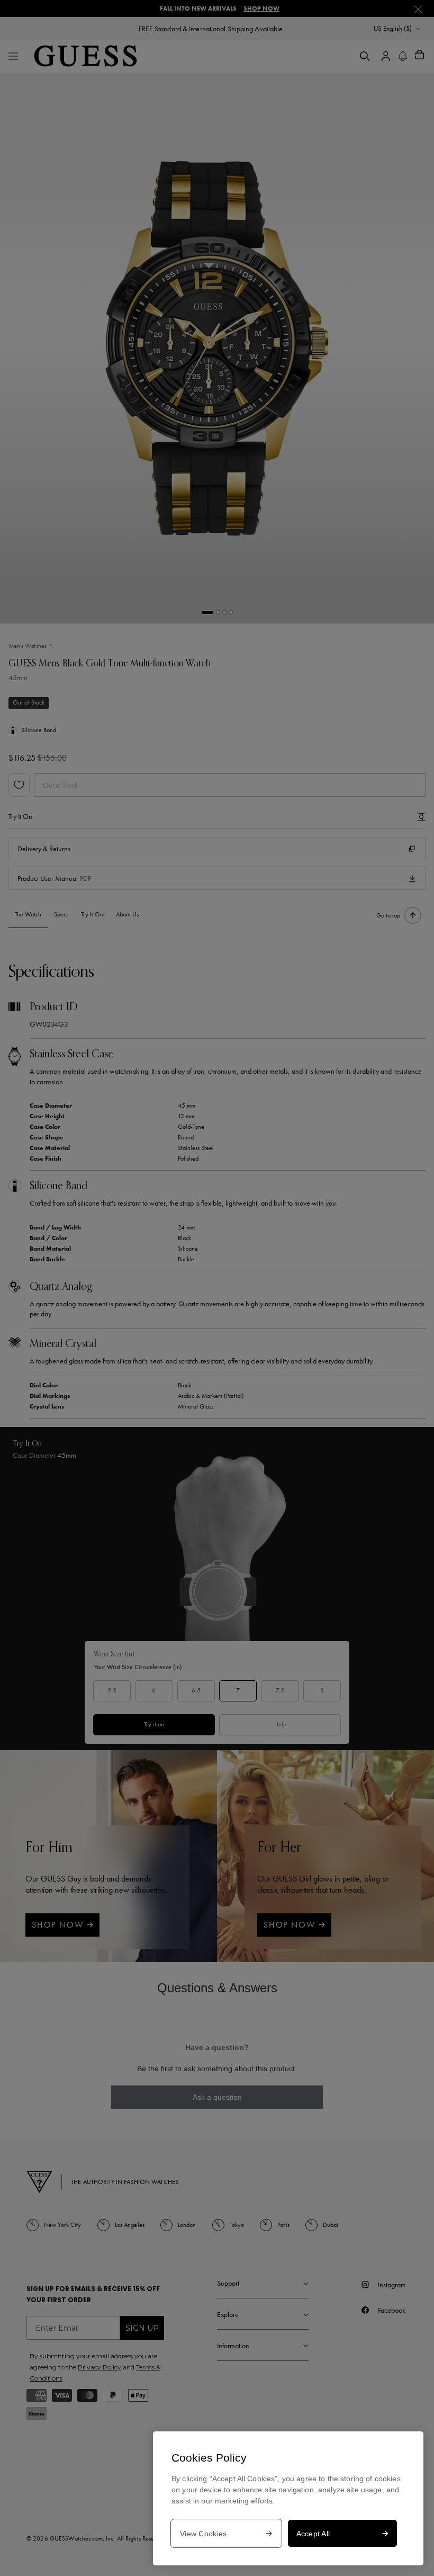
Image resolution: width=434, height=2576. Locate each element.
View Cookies (203, 2534)
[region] (288, 2498)
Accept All (313, 2534)
